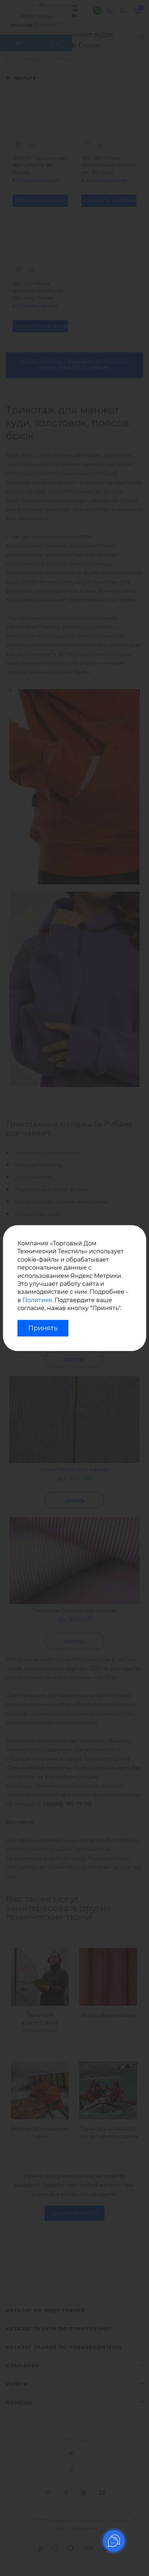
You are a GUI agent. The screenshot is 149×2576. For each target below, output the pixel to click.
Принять (43, 1328)
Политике (37, 1300)
